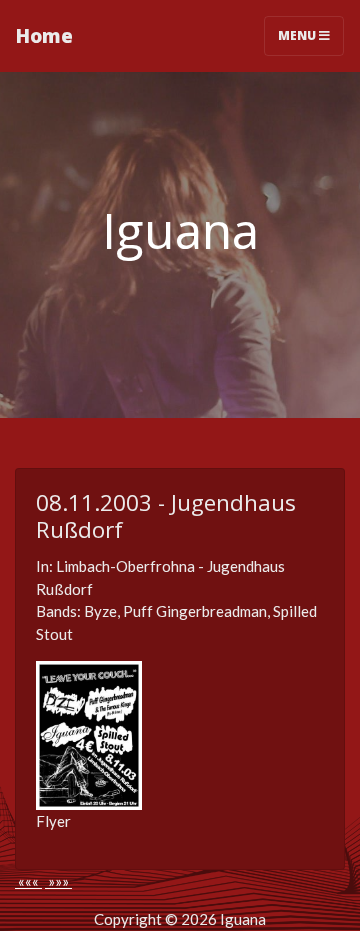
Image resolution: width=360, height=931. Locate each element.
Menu (298, 35)
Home (44, 35)
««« (28, 881)
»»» (58, 881)
